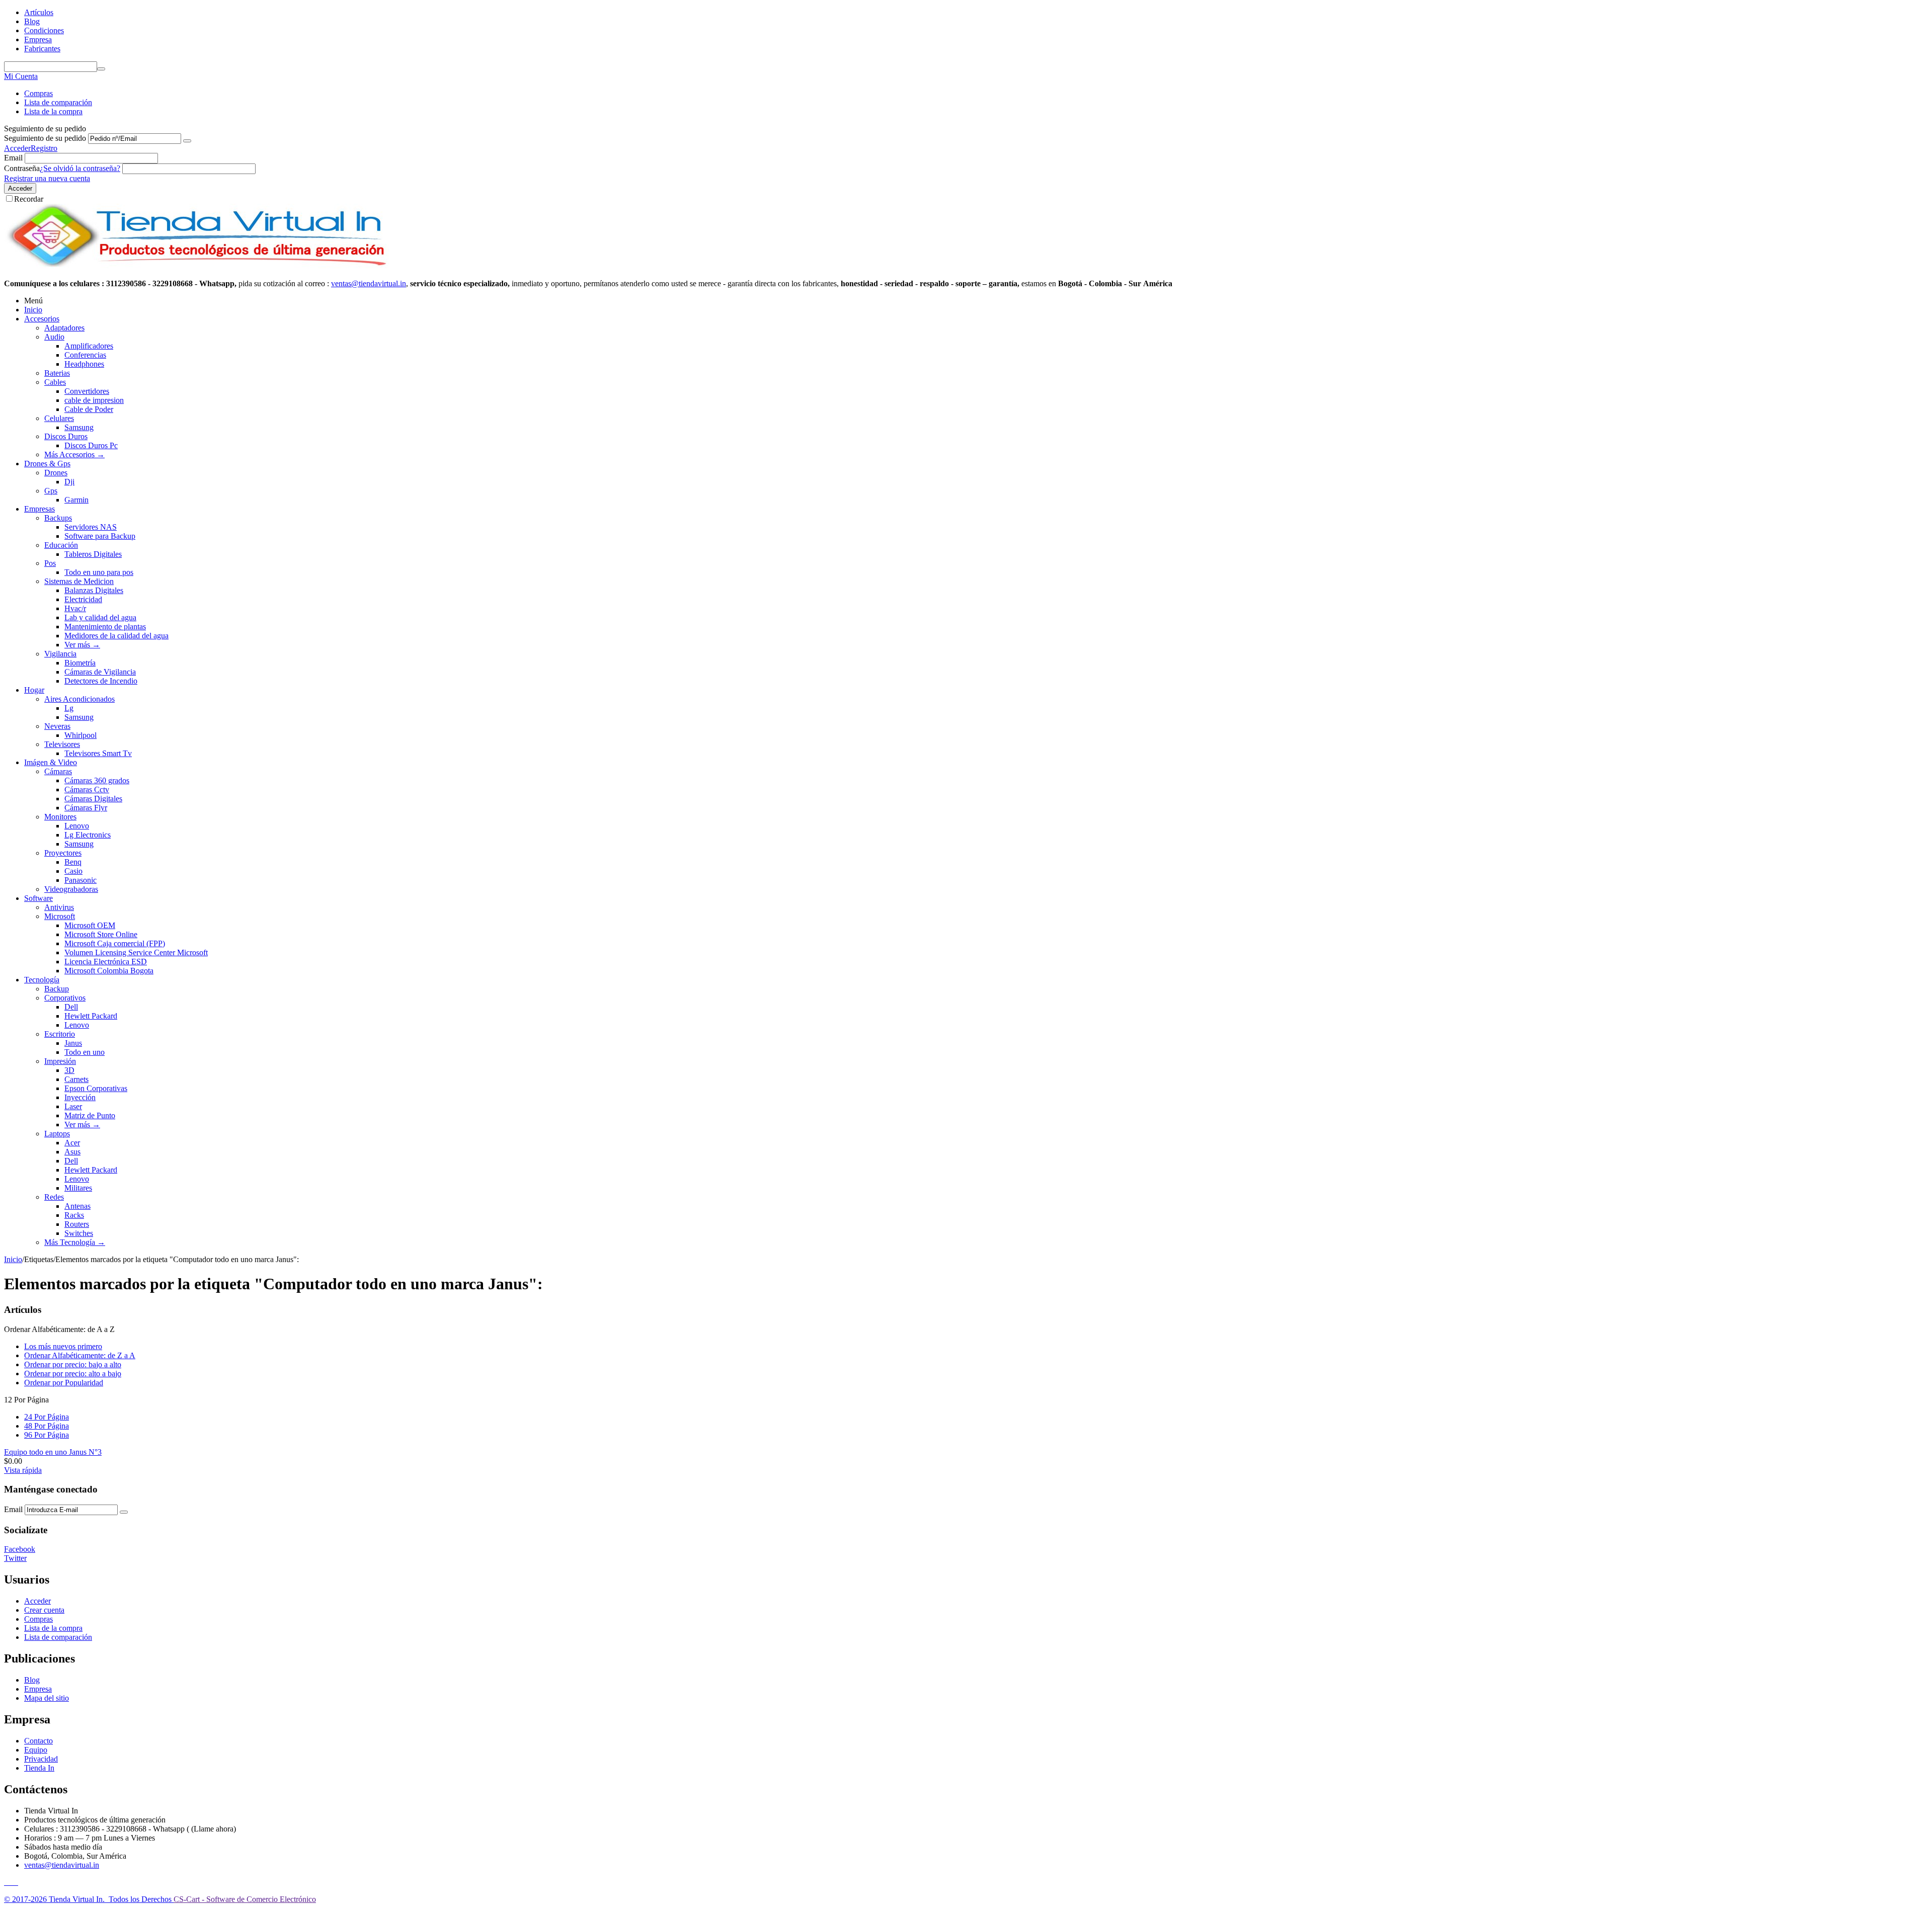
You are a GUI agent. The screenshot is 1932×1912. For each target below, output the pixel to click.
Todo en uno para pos (99, 572)
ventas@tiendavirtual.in (62, 1865)
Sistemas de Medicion (79, 581)
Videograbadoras (71, 889)
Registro (44, 148)
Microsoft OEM (90, 925)
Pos (50, 563)
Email (13, 158)
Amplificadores (89, 346)
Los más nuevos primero (63, 1346)
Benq (73, 862)
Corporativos (65, 998)
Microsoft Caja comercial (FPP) (115, 943)
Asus (72, 1152)
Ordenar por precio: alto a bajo (73, 1374)
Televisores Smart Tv (98, 753)
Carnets (76, 1079)
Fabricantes (42, 49)
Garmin (76, 500)
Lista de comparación (58, 102)
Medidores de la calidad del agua (116, 636)
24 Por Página (47, 1417)
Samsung (79, 427)
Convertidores (87, 391)
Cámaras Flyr (86, 808)
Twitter (15, 1558)
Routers (77, 1224)
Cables (55, 382)
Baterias (57, 373)
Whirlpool (80, 735)
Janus (73, 1043)
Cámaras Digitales (93, 799)
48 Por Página (47, 1426)
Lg (69, 708)
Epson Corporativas (96, 1088)
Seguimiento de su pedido (45, 138)
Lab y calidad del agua (100, 617)
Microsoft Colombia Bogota (109, 971)
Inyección (80, 1097)
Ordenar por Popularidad (64, 1383)
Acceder (17, 148)
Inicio (33, 310)
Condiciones (44, 30)
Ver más (82, 645)
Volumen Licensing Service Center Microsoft (136, 952)
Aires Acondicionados (79, 699)
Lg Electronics (88, 835)
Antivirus (59, 907)
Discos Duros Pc (91, 445)
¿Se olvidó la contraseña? (80, 168)
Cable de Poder (89, 409)
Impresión (60, 1061)
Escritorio (60, 1034)
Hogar (34, 690)
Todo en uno (85, 1052)
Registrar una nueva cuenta (47, 178)
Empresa (38, 39)
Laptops (57, 1134)
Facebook (20, 1549)
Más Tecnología (75, 1242)
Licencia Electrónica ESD (106, 962)
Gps (51, 491)
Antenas (77, 1206)
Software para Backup (100, 536)
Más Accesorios (74, 454)
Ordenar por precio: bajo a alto (73, 1364)
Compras (38, 93)
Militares (78, 1188)
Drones (56, 473)
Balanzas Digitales (94, 590)
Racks (74, 1215)
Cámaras (58, 771)
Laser (73, 1106)
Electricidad (83, 599)
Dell (71, 1007)
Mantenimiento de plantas (105, 627)
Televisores (62, 744)
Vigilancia (60, 654)
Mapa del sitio (47, 1698)
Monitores (60, 817)
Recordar (29, 199)
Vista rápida (23, 1470)
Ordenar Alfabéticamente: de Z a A (80, 1355)
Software (38, 898)
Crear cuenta (44, 1610)
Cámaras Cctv (87, 789)
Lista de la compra (53, 111)
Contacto (38, 1741)
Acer (72, 1143)
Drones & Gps (47, 464)
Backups (58, 518)
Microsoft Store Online (101, 934)
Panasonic (80, 880)
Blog (32, 21)
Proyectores (63, 853)
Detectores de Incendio (101, 681)
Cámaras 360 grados (97, 780)
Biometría (80, 663)
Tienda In (39, 1768)
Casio (73, 871)
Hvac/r (75, 608)
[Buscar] (101, 69)
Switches (79, 1233)
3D (69, 1070)
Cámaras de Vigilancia (100, 672)
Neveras (57, 726)
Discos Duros (66, 436)
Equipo (36, 1750)
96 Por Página (47, 1435)
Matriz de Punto (90, 1115)
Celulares (59, 418)
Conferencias (85, 355)
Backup (57, 989)
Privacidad (41, 1759)
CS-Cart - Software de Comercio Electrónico (245, 1899)
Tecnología (42, 980)
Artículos (39, 12)
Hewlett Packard (91, 1016)
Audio (54, 337)
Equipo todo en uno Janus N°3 (53, 1452)
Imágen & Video (51, 762)
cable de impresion (94, 400)
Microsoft (60, 916)
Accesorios (42, 319)
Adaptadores (64, 328)
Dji (69, 482)
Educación (61, 545)
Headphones (84, 364)
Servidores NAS (91, 527)
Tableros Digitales (93, 554)
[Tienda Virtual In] (196, 266)
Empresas (39, 509)
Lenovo (77, 826)
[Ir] (187, 141)
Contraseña (22, 168)
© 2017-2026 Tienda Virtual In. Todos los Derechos (89, 1899)
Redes (54, 1197)
